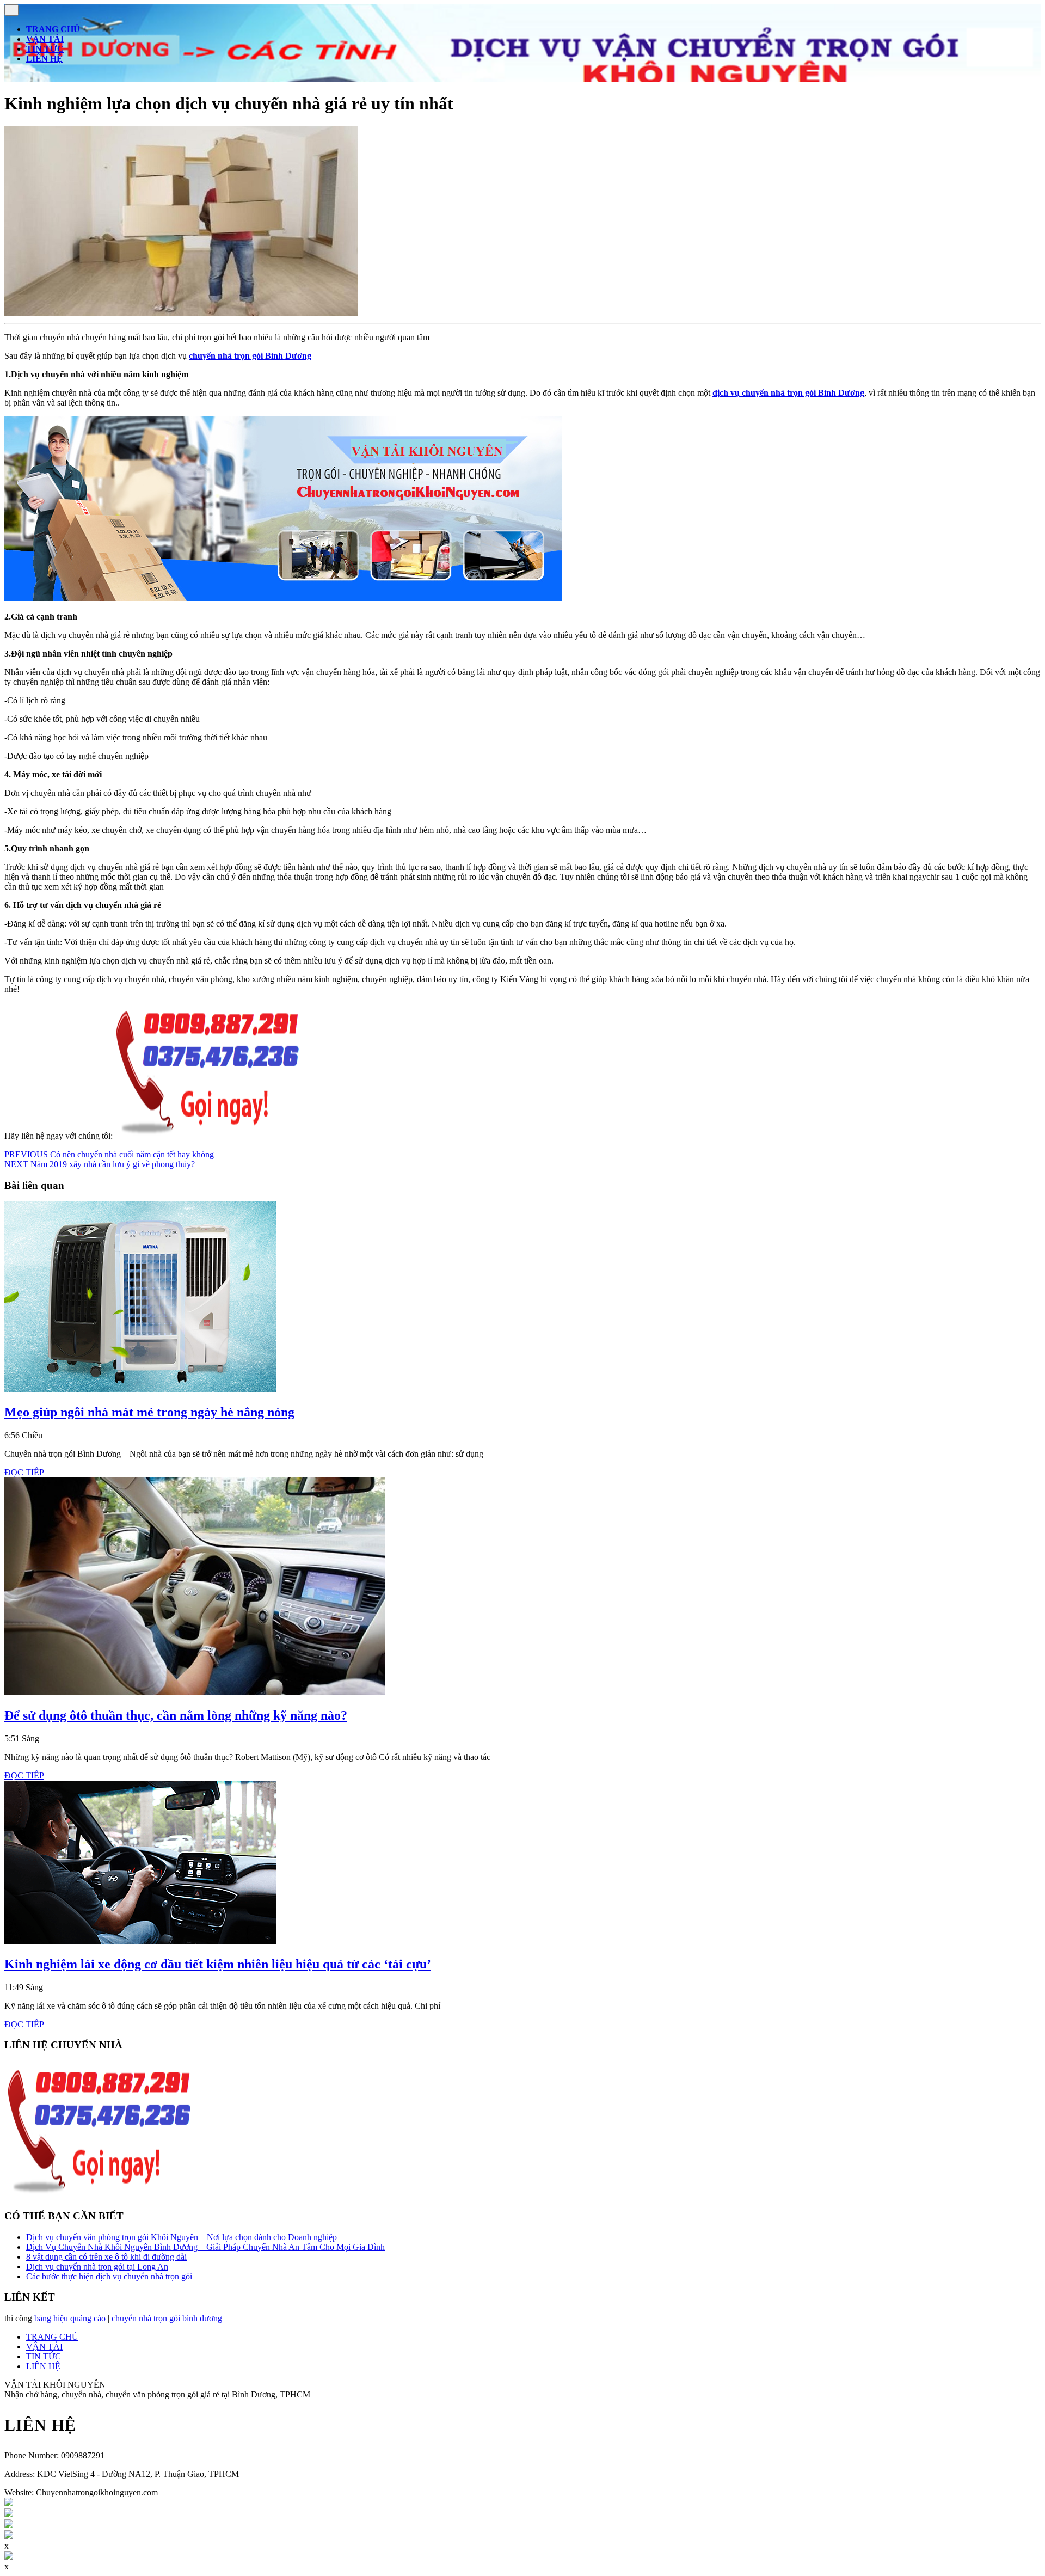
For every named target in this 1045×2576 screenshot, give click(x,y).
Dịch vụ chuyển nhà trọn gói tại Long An (97, 2267)
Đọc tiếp (24, 1472)
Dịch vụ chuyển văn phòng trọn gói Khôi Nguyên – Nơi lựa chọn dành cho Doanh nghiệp (182, 2237)
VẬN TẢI (45, 39)
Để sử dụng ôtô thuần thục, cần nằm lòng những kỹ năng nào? (176, 1715)
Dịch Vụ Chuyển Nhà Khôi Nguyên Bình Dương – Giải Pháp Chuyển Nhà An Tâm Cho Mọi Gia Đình (205, 2247)
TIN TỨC (45, 49)
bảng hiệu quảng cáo (70, 2318)
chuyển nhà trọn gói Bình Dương (250, 356)
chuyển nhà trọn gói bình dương (167, 2318)
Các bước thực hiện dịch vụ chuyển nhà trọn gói (109, 2276)
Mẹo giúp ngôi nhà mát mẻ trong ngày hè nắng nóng (149, 1412)
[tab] (11, 10)
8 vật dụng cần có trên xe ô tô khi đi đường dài (106, 2257)
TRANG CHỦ (53, 29)
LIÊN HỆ (44, 59)
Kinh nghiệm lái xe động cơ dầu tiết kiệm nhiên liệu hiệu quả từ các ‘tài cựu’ (218, 1964)
